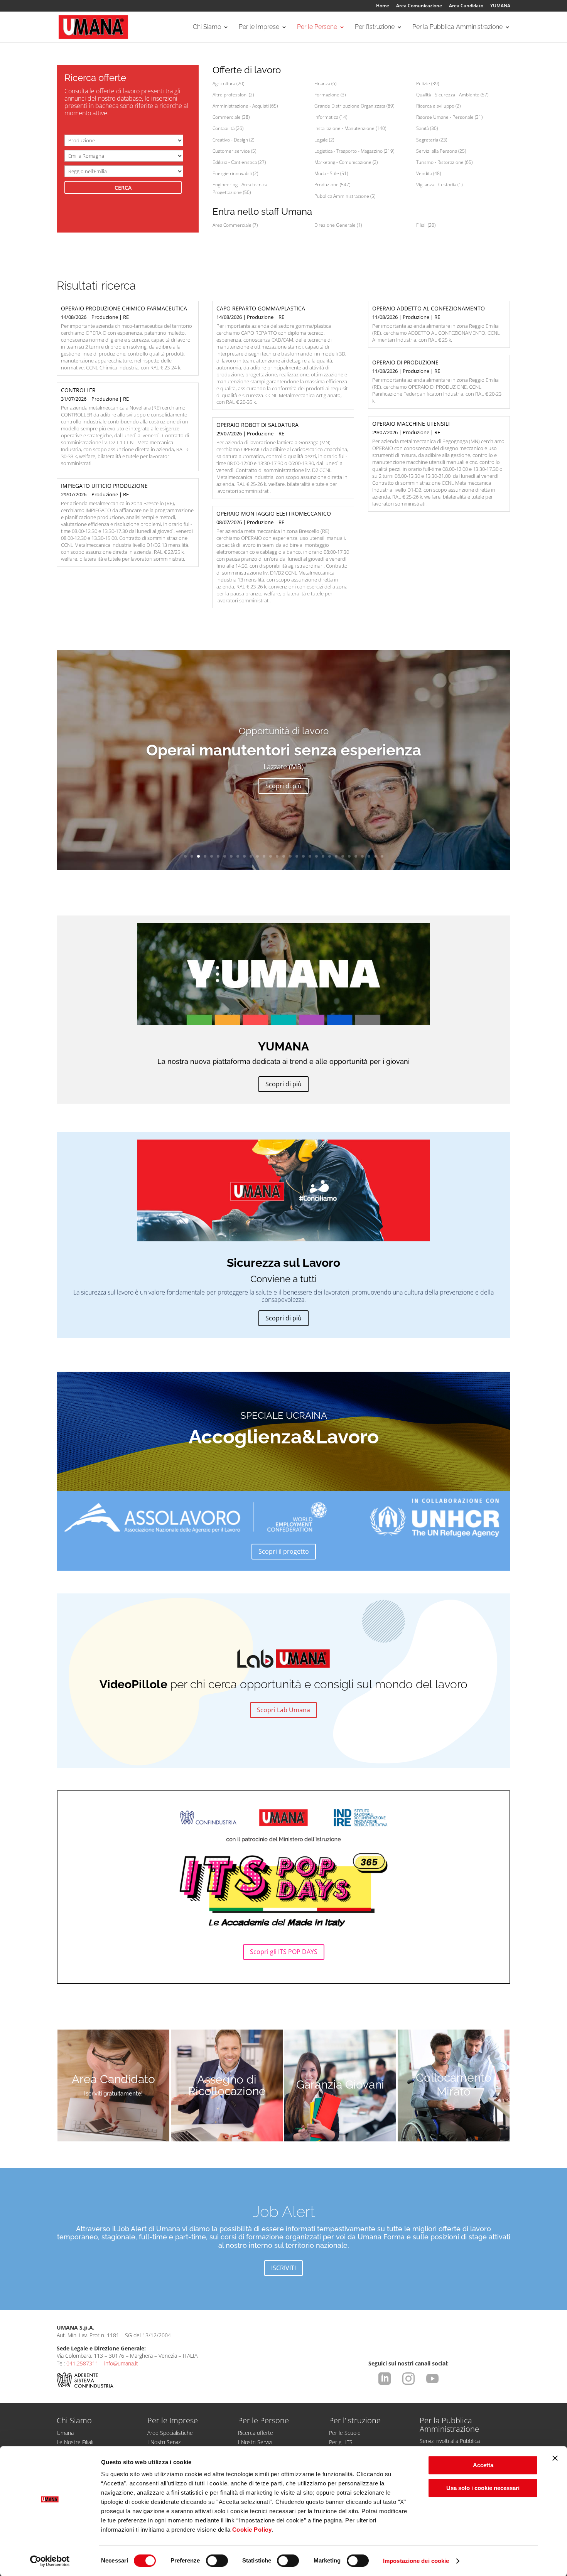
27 (356, 856)
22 (323, 856)
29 (369, 856)
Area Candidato (466, 6)
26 (349, 856)
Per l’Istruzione (375, 27)
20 (310, 856)
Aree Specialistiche (170, 2433)
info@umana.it (121, 2363)
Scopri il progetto (284, 1551)
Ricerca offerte (256, 2433)
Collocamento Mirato (454, 2085)
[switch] (217, 2561)
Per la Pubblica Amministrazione (457, 27)
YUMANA (500, 6)
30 (375, 856)
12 (257, 856)
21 (316, 856)
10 (244, 856)
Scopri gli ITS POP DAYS (284, 1952)
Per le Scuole (345, 2433)
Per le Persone (317, 27)
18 (297, 856)
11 (251, 856)
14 (271, 856)
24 (336, 856)
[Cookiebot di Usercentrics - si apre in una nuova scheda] (50, 2561)
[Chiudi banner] (555, 2458)
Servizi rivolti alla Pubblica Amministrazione (450, 2445)
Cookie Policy (252, 2530)
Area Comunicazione (419, 6)
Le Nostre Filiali (75, 2442)
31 (382, 856)
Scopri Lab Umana (283, 1710)
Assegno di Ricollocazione (227, 2085)
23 (330, 856)
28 (362, 856)
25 (343, 856)
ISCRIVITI (283, 2268)
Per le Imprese (259, 27)
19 (303, 856)
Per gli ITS (341, 2442)
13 (264, 856)
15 (277, 856)
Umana (65, 2433)
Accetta (483, 2465)
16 (284, 856)
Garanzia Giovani (340, 2085)
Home (383, 6)
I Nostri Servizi (165, 2442)
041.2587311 (82, 2363)
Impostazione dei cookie (416, 2561)
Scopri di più (283, 786)
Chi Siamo (207, 27)
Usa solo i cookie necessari (483, 2488)
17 (290, 856)
